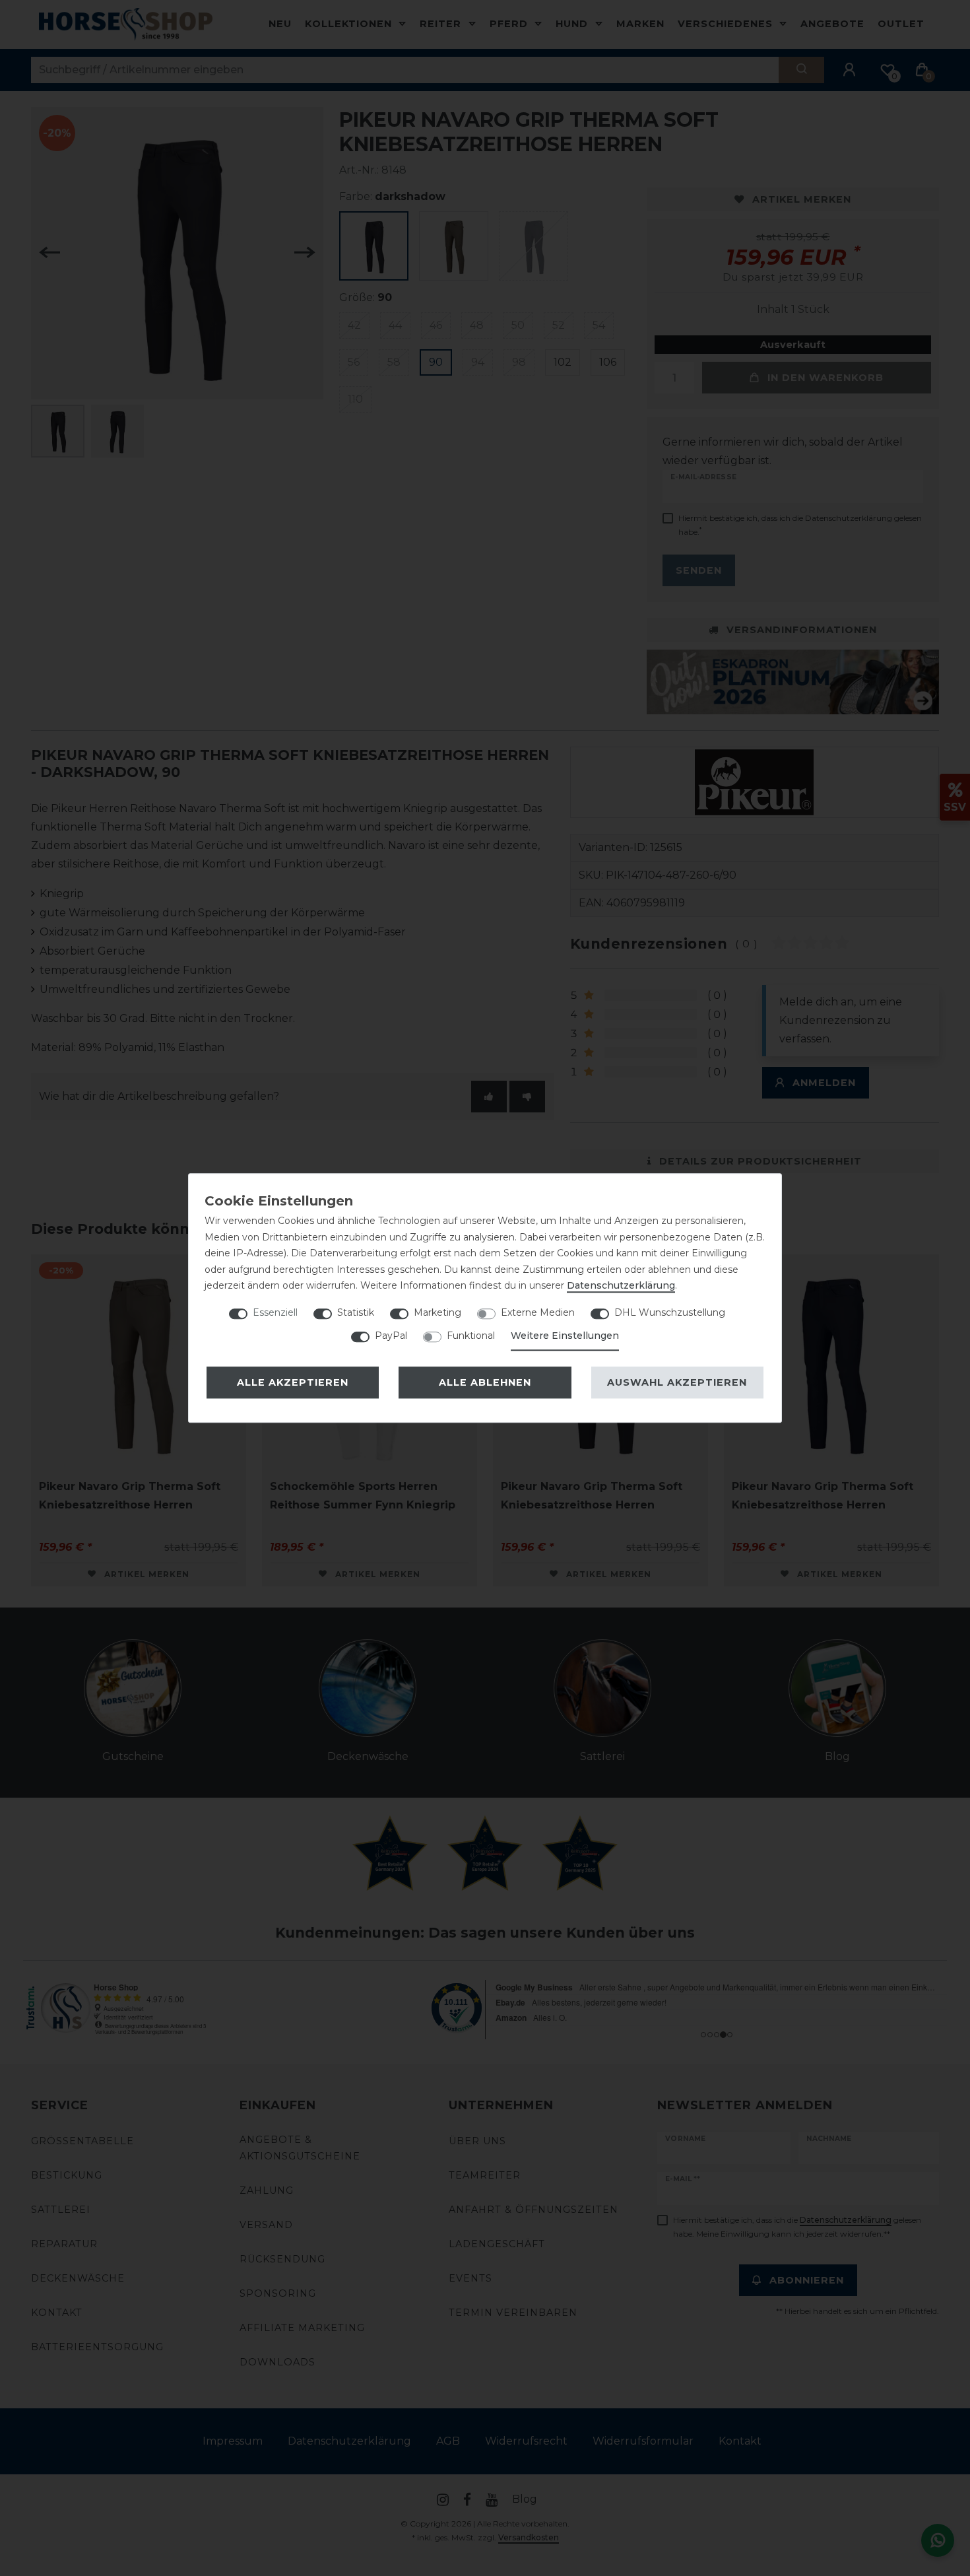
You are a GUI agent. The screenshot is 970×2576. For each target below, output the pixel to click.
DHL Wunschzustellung (670, 1312)
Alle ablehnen (485, 1382)
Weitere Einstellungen (565, 1336)
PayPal (391, 1336)
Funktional (471, 1336)
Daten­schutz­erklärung (621, 1285)
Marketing (437, 1312)
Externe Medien (538, 1312)
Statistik (356, 1312)
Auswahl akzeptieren (677, 1382)
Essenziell (275, 1312)
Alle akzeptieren (293, 1382)
